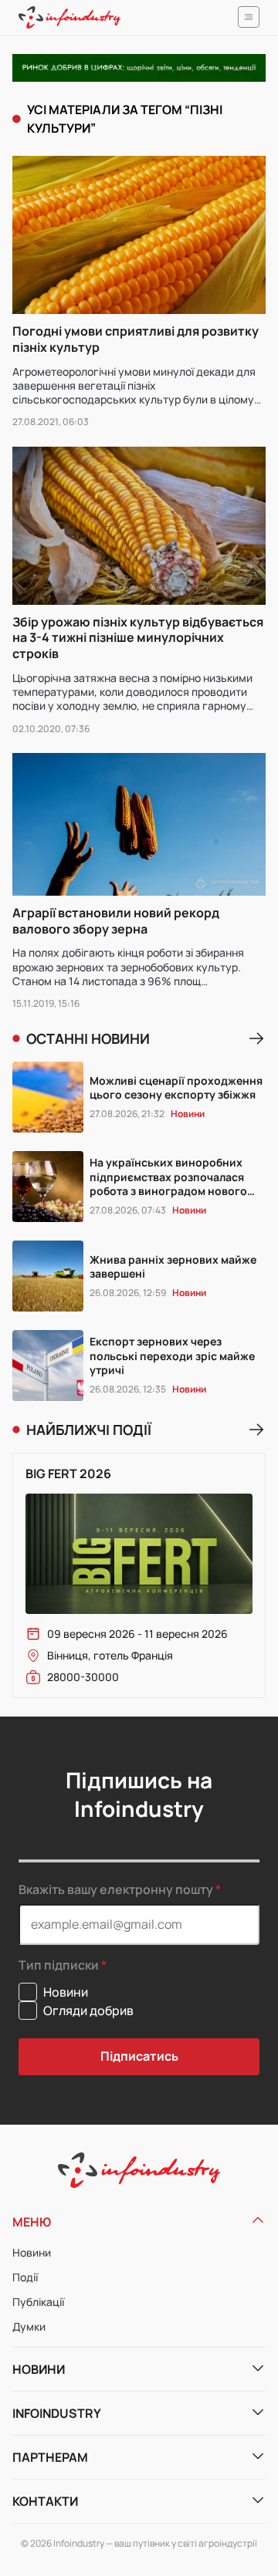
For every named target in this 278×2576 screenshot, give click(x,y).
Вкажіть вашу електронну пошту (116, 1889)
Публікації (38, 2302)
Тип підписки (59, 1965)
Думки (29, 2326)
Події (25, 2277)
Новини (32, 2252)
